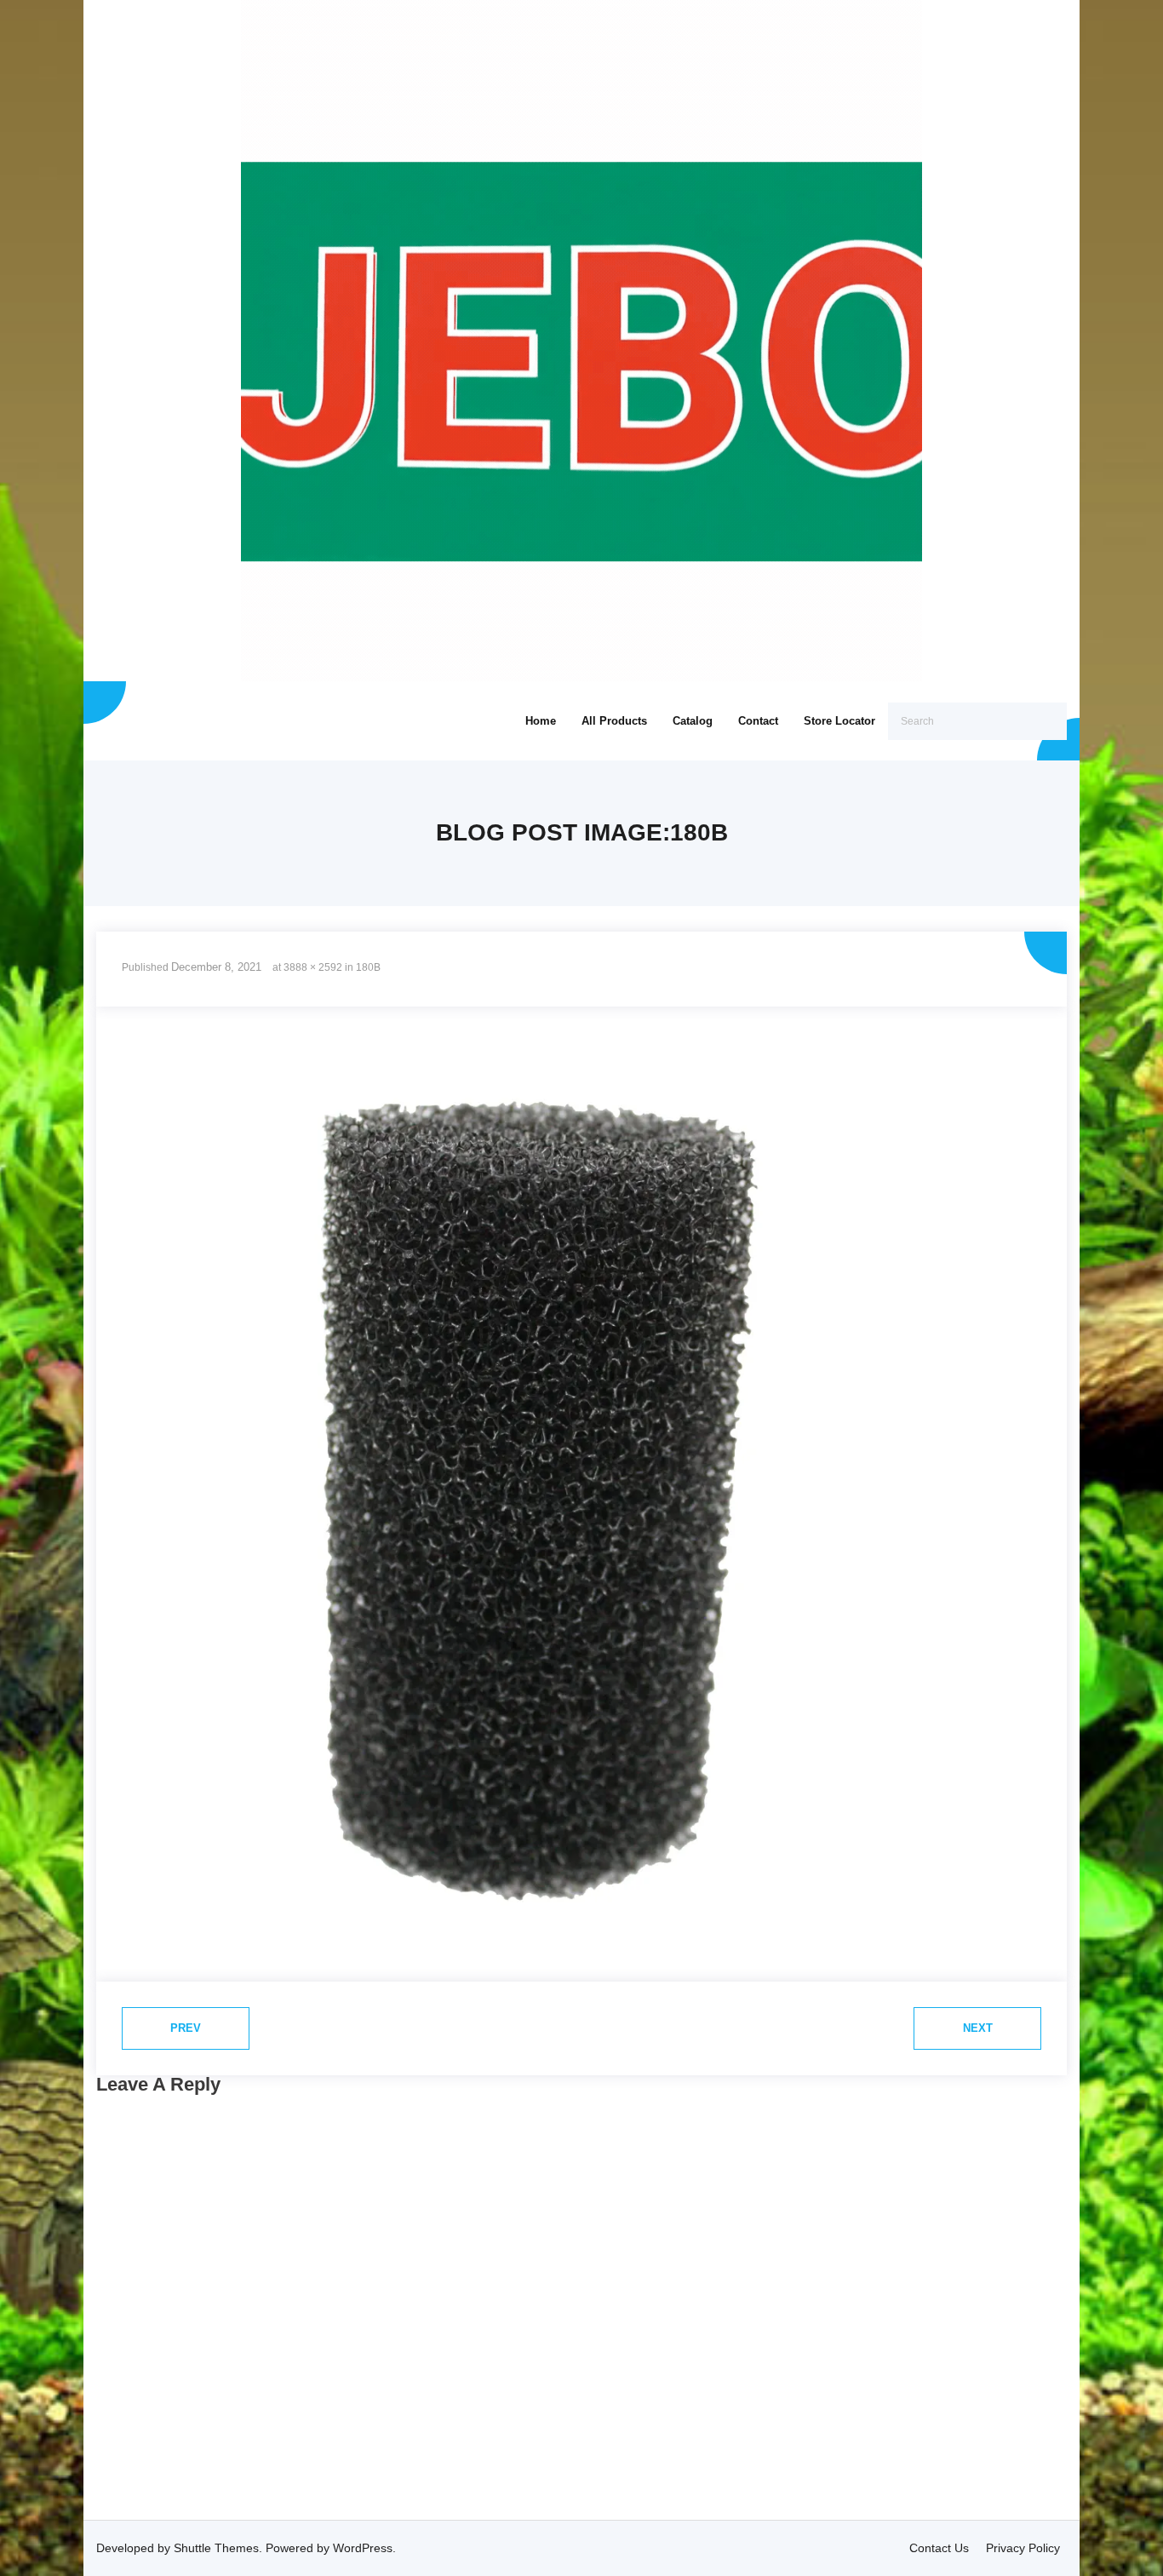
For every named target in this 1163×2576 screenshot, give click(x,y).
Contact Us (939, 2548)
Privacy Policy (1023, 2548)
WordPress (363, 2548)
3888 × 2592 (313, 967)
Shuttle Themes (216, 2548)
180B (368, 967)
